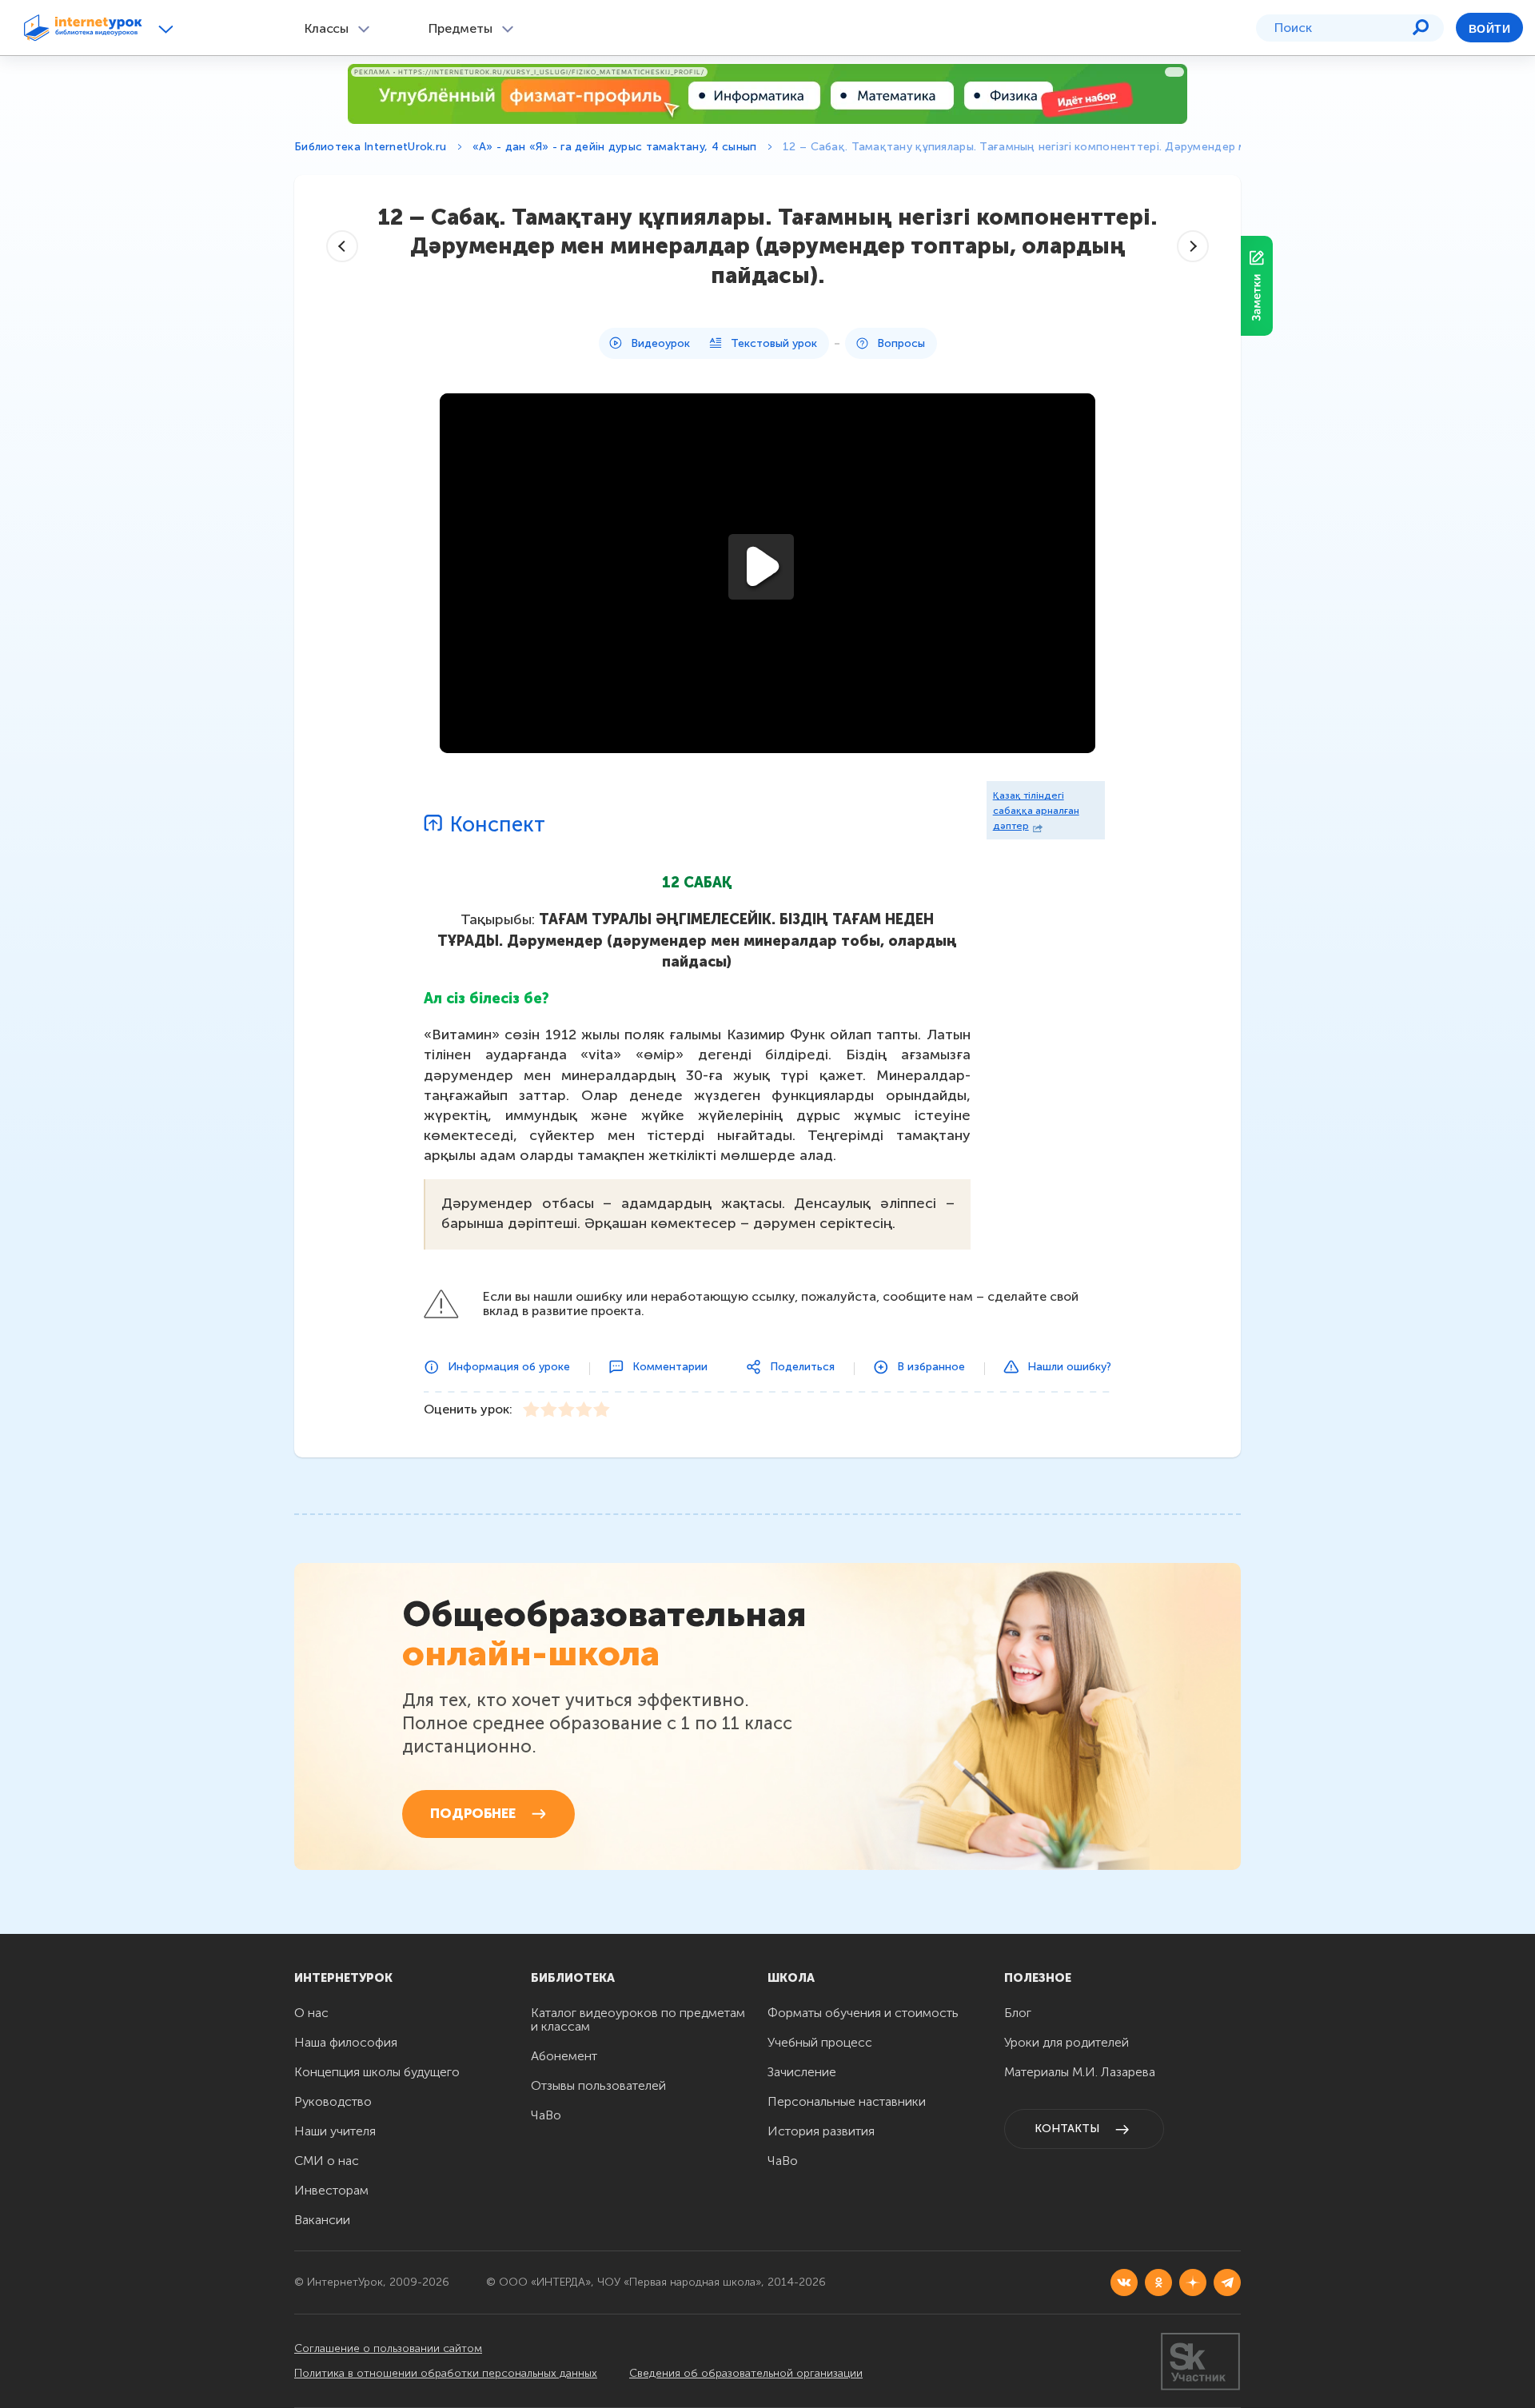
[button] (168, 28)
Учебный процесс (820, 2042)
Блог (1018, 2013)
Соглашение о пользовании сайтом (388, 2348)
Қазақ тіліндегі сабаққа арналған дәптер (1036, 811)
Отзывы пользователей (598, 2085)
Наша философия (346, 2042)
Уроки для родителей (1067, 2042)
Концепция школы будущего (377, 2072)
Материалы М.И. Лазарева (1080, 2072)
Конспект (498, 825)
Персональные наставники (847, 2101)
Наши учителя (335, 2131)
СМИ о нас (327, 2161)
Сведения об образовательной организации (746, 2373)
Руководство (333, 2101)
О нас (311, 2013)
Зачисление (802, 2072)
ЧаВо (546, 2115)
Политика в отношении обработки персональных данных (446, 2373)
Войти (1489, 29)
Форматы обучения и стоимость (863, 2013)
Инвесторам (331, 2190)
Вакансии (322, 2220)
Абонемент (564, 2056)
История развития (821, 2131)
